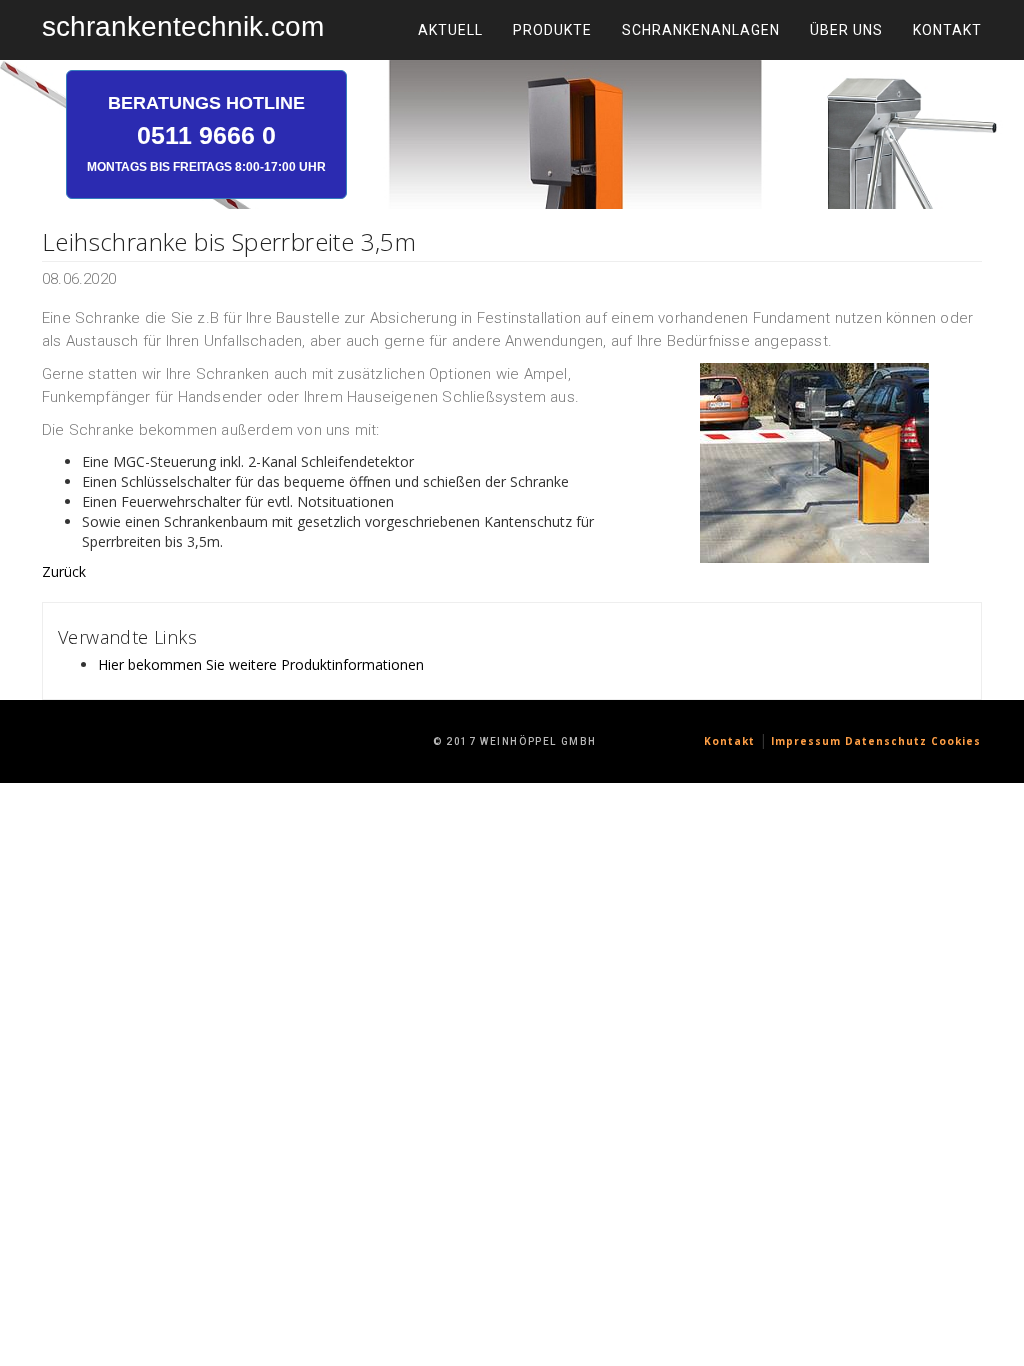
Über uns (846, 30)
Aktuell (450, 30)
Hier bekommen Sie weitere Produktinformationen (261, 664)
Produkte (552, 30)
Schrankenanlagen (701, 30)
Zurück (64, 571)
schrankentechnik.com (183, 27)
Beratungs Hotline (206, 133)
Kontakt (947, 30)
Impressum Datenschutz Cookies (876, 741)
